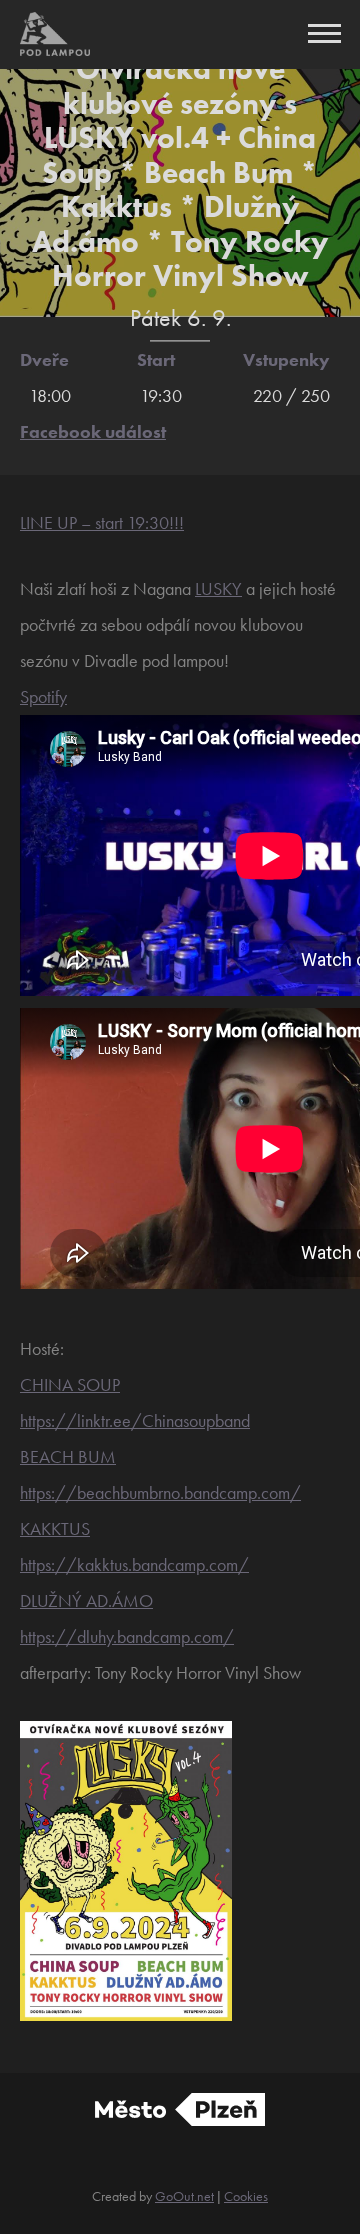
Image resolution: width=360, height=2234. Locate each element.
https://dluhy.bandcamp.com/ (127, 1636)
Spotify (43, 696)
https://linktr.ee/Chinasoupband (135, 1420)
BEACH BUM (68, 1456)
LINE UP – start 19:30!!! (102, 522)
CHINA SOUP (70, 1384)
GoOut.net (184, 2196)
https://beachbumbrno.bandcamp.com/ (160, 1492)
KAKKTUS (55, 1528)
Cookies (246, 2196)
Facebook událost (93, 431)
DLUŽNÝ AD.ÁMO (86, 1600)
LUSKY (218, 588)
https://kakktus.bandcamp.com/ (134, 1564)
